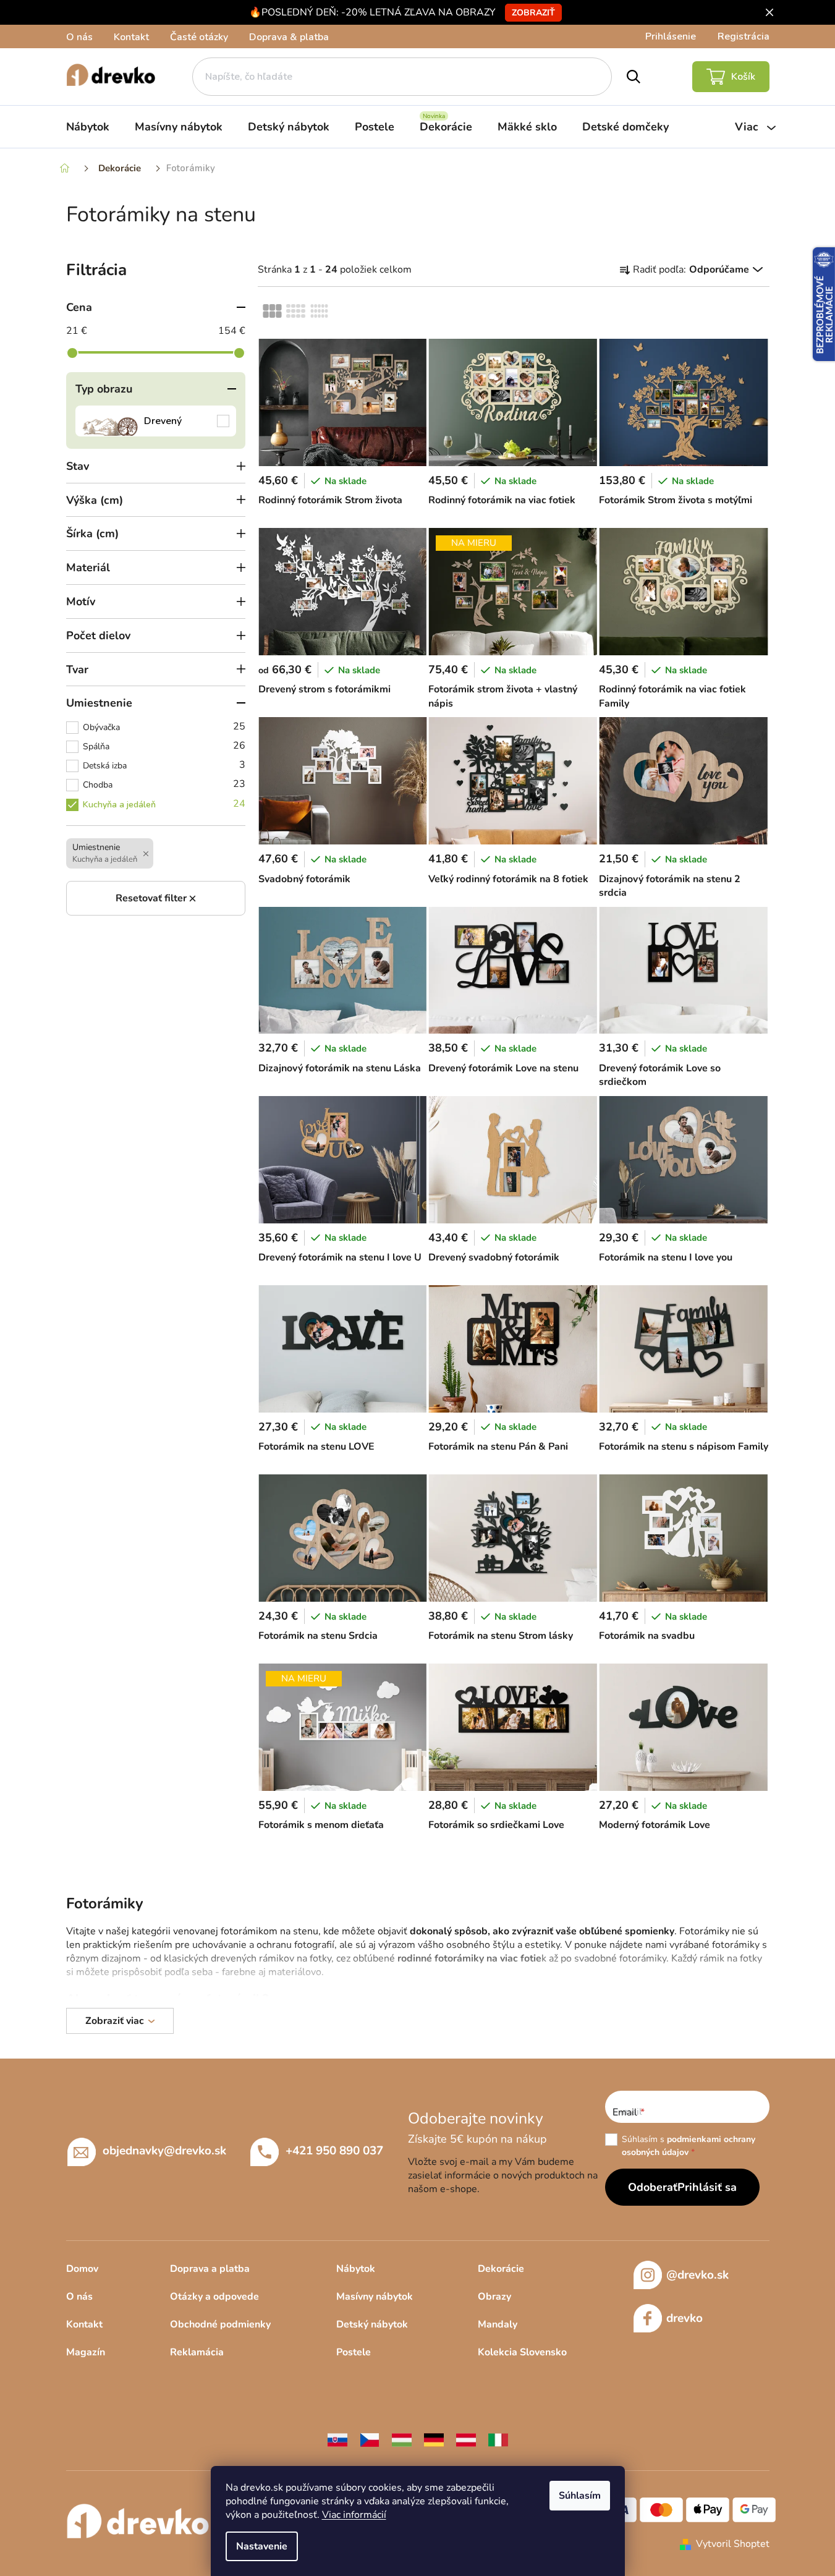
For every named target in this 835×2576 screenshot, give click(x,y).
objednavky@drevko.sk (164, 2151)
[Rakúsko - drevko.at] (466, 2439)
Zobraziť (533, 13)
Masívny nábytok (375, 2297)
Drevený (156, 421)
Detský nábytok (372, 2324)
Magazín (86, 2352)
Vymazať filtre (156, 898)
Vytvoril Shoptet (733, 2544)
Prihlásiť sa (707, 2187)
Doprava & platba (289, 37)
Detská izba (164, 765)
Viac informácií (354, 2515)
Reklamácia (197, 2352)
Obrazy (494, 2297)
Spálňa (164, 746)
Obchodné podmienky (220, 2324)
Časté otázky (199, 37)
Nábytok (356, 2269)
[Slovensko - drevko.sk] (337, 2439)
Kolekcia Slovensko (522, 2352)
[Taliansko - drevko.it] (498, 2439)
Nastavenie (262, 2546)
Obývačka (164, 726)
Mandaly (498, 2324)
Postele (354, 2352)
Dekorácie (501, 2269)
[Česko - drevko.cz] (370, 2439)
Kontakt (131, 37)
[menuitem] (88, 127)
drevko (685, 2318)
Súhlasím (580, 2496)
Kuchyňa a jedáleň (164, 804)
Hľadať (633, 77)
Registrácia (744, 36)
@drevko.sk (697, 2275)
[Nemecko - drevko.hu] (434, 2439)
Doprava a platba (210, 2269)
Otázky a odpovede (214, 2297)
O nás (79, 37)
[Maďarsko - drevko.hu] (402, 2439)
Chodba (164, 784)
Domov (82, 2269)
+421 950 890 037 (334, 2151)
